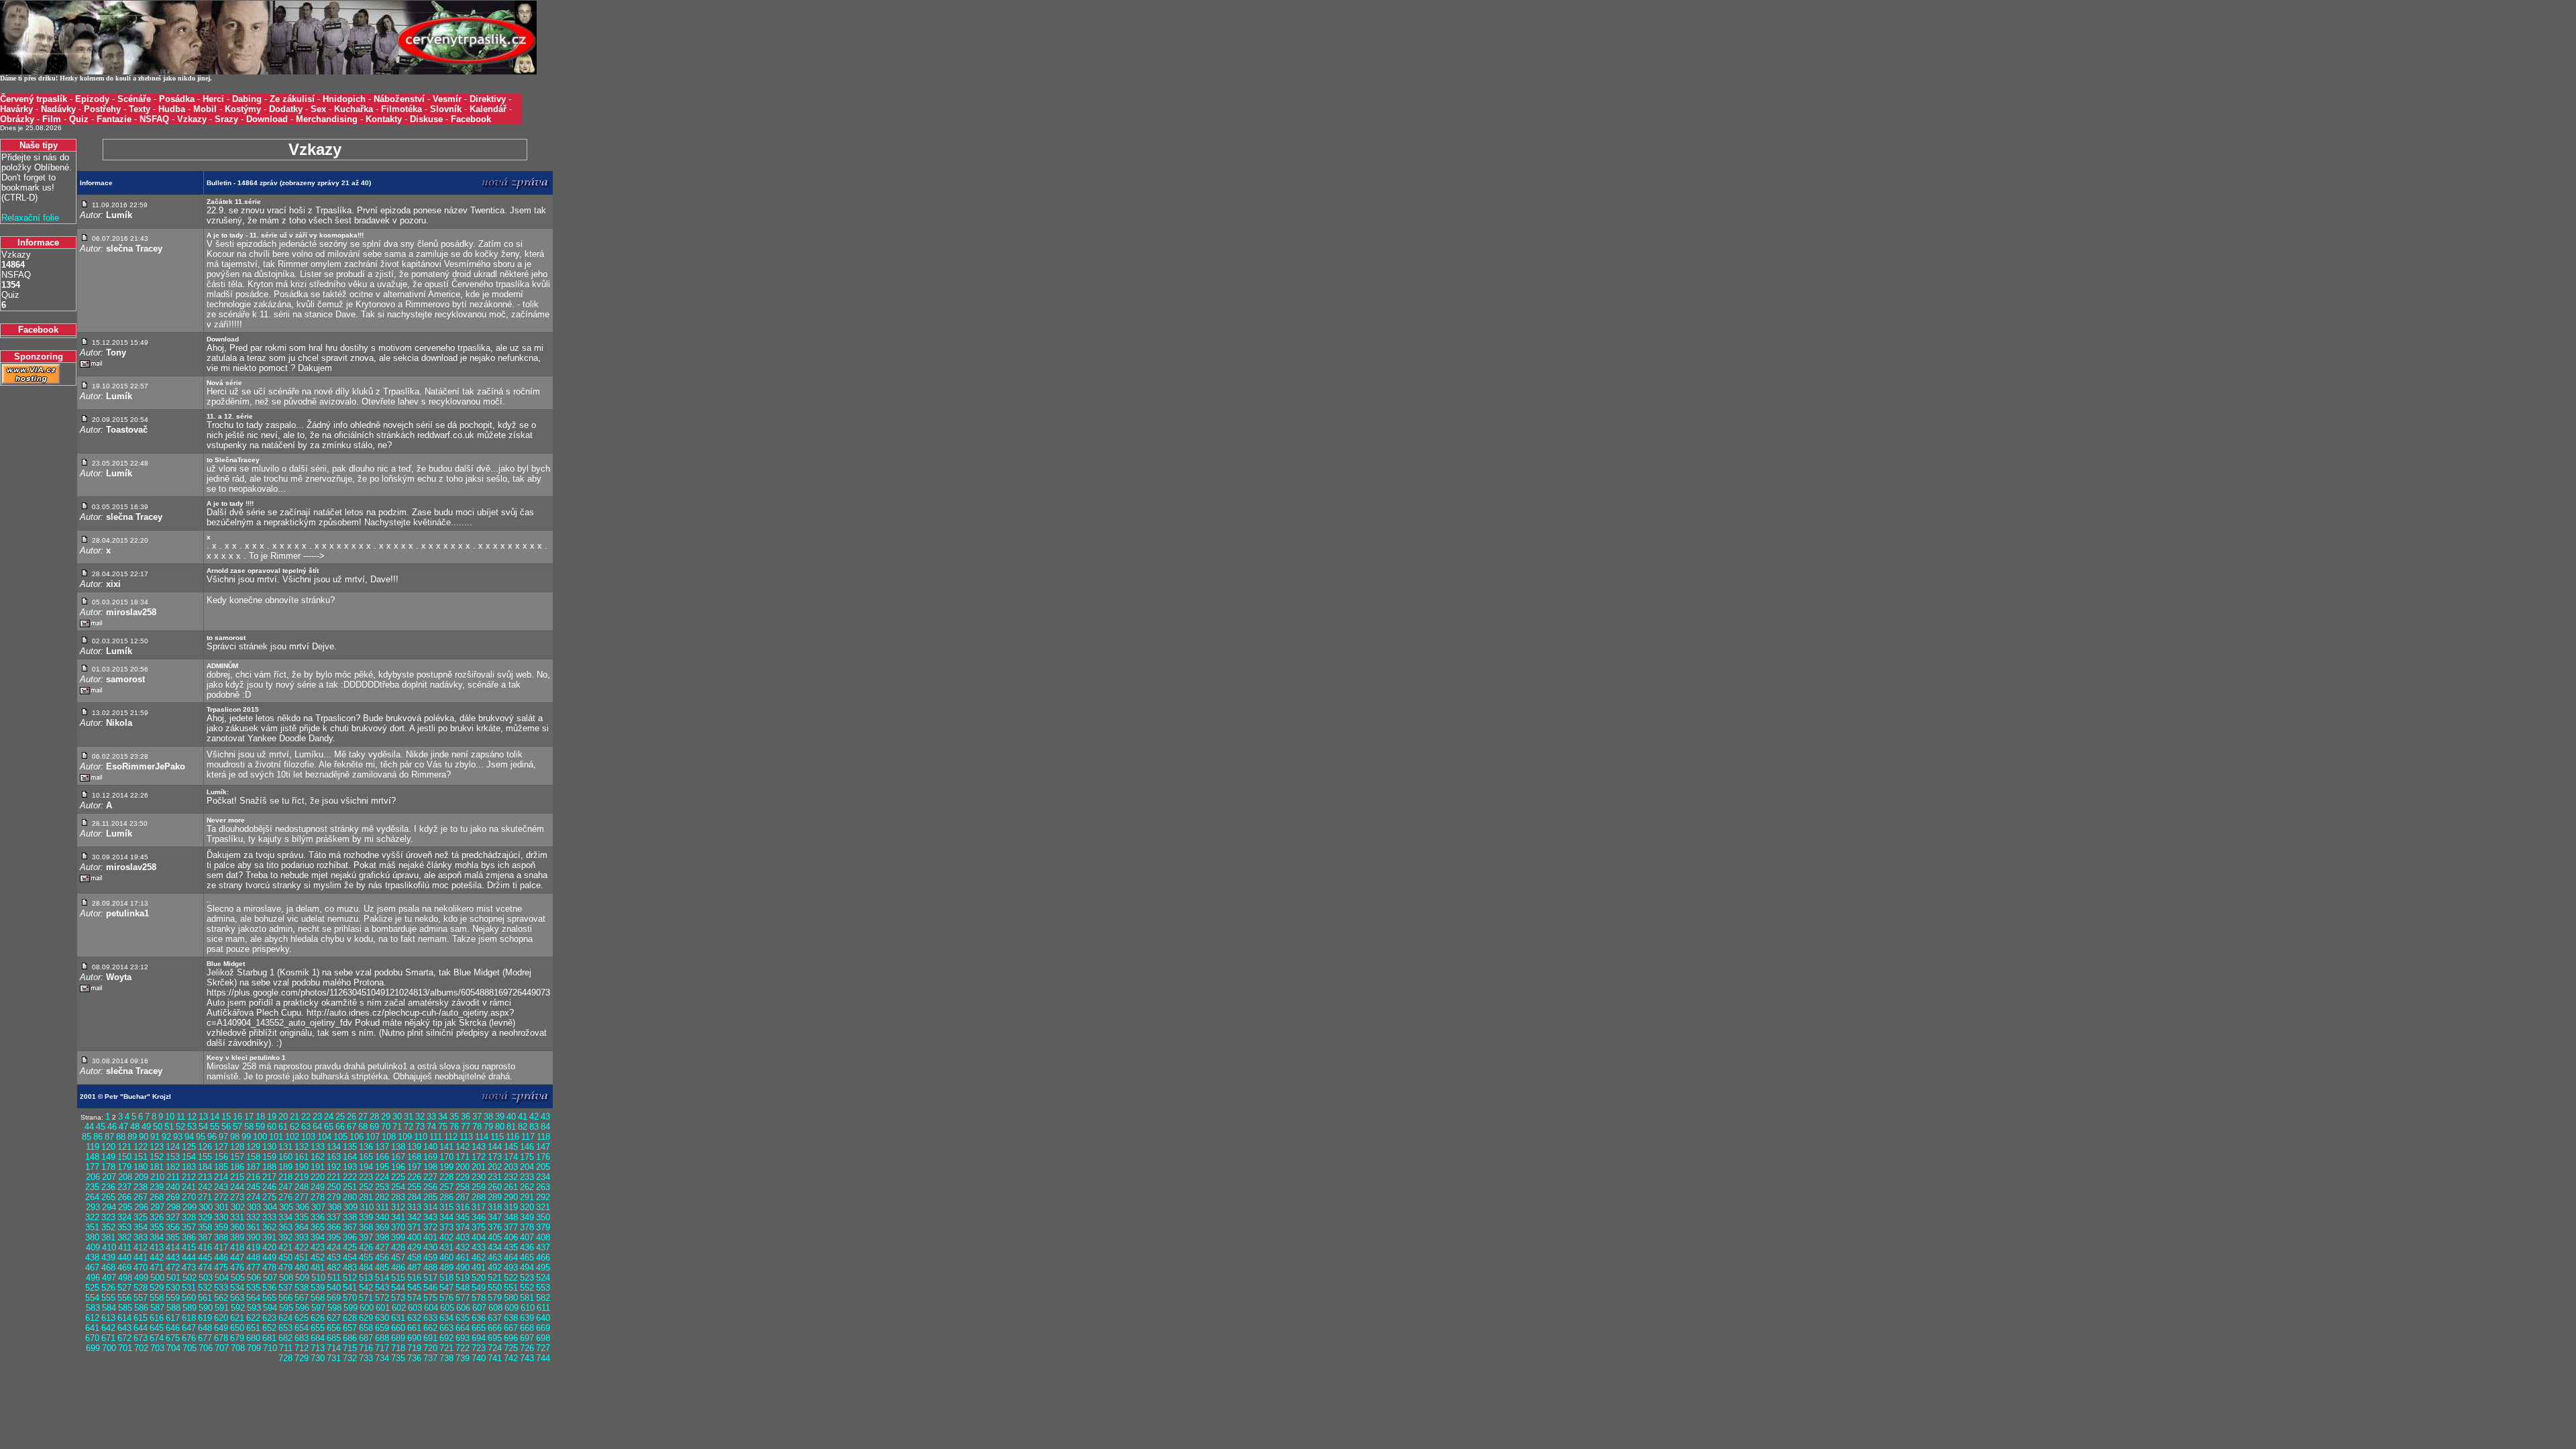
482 (334, 1268)
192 (334, 1167)
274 (253, 1197)
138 (398, 1147)
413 (157, 1247)
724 (495, 1348)
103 (308, 1137)
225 (398, 1177)
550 (495, 1288)
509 (302, 1278)
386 (189, 1237)
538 (302, 1288)
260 (495, 1187)
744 (543, 1358)
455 (366, 1257)
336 (318, 1217)
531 (189, 1288)
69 (374, 1127)
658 (366, 1328)
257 (446, 1187)
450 (285, 1257)
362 (269, 1227)
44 (89, 1127)
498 (125, 1278)
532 (205, 1288)
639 (527, 1318)
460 (446, 1257)
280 (350, 1197)
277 (302, 1197)
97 (223, 1137)
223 (366, 1177)
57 (237, 1127)
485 (382, 1268)
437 (543, 1247)
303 (254, 1207)
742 (511, 1358)
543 (382, 1288)
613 (108, 1318)
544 (398, 1288)
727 (543, 1348)
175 (527, 1157)
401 (430, 1237)
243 (221, 1187)
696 (511, 1338)
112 (451, 1137)
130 (269, 1147)
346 (479, 1217)
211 (173, 1177)
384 (157, 1237)
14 (215, 1117)
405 (495, 1237)
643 (124, 1328)
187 (253, 1167)
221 (334, 1177)
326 (157, 1217)
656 (334, 1328)
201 (479, 1167)
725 (511, 1348)
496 (93, 1278)
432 (463, 1247)
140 (430, 1147)
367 (350, 1227)
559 (173, 1298)
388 (221, 1237)
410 (109, 1247)
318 (495, 1207)
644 (141, 1328)
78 (477, 1127)
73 (420, 1127)
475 (221, 1268)
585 (125, 1308)
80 (500, 1127)
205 (543, 1167)
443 (173, 1257)
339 (366, 1217)
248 (302, 1187)
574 (414, 1298)
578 (479, 1298)
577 (463, 1298)
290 (511, 1197)
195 (382, 1167)
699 (93, 1348)
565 (269, 1298)
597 (318, 1308)
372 (430, 1227)
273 (237, 1197)
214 (221, 1177)
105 (340, 1137)
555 (108, 1298)
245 (253, 1187)
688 (382, 1338)
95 (201, 1137)
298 (173, 1207)
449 (269, 1257)
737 (430, 1358)
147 (543, 1147)
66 (340, 1127)
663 (446, 1328)
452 (318, 1257)
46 (112, 1127)
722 (463, 1348)
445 (205, 1257)
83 (534, 1127)
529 (157, 1288)
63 (306, 1127)
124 (173, 1147)
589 (190, 1308)
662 (430, 1328)
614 (124, 1318)
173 (495, 1157)
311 (382, 1207)
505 (238, 1278)
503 (206, 1278)
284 (414, 1197)
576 (446, 1298)
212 (189, 1177)
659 (382, 1328)
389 (237, 1237)
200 (463, 1167)
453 (334, 1257)
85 (87, 1137)
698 (543, 1338)
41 (523, 1117)
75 (443, 1127)
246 (269, 1187)
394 (318, 1237)
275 (269, 1197)
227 (430, 1177)
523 (527, 1278)
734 (382, 1358)
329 (205, 1217)
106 (357, 1137)
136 (366, 1147)
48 (135, 1127)
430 (430, 1247)
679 (237, 1338)
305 (286, 1207)
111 (436, 1137)
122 (141, 1147)
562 (221, 1298)
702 (141, 1348)
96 (212, 1137)
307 (318, 1207)
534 (237, 1288)
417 (221, 1247)
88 (121, 1137)
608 (495, 1308)
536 (269, 1288)
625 (302, 1318)
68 (363, 1127)
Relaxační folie (30, 218)
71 (397, 1127)
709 (254, 1348)
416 (205, 1247)
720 (430, 1348)
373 (446, 1227)
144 (495, 1147)
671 (108, 1338)
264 (92, 1197)
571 (366, 1298)
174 (511, 1157)
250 (334, 1187)
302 (238, 1207)
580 (511, 1298)
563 (237, 1298)
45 (101, 1127)
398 (382, 1237)
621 (237, 1318)
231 (495, 1177)
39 (500, 1117)
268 (157, 1197)
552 (527, 1288)
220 (318, 1177)
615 (141, 1318)
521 (495, 1278)
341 (398, 1217)
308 (334, 1207)
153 (173, 1157)
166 (382, 1157)
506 (254, 1278)
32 (420, 1117)
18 (260, 1117)
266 (124, 1197)
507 (270, 1278)
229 (463, 1177)
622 (253, 1318)
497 (109, 1278)
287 (463, 1197)
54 (203, 1127)
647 (189, 1328)
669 (543, 1328)
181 (157, 1167)
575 (430, 1298)
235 (92, 1187)
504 (222, 1278)
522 (511, 1278)
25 (340, 1117)
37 (477, 1117)
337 (334, 1217)
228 (446, 1177)
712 (302, 1348)
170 (446, 1157)
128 (237, 1147)
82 (523, 1127)
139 (414, 1147)
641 (92, 1328)
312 (398, 1207)
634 (446, 1318)
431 (446, 1247)
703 (157, 1348)
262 (527, 1187)
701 (125, 1348)
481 (318, 1268)
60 (272, 1127)
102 (292, 1137)
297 (157, 1207)
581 (527, 1298)
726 (527, 1348)
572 (382, 1298)
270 (189, 1197)
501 (173, 1278)
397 (366, 1237)
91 (155, 1137)
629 (366, 1318)
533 (221, 1288)
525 (92, 1288)
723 (479, 1348)
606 (463, 1308)
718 (398, 1348)
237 (124, 1187)
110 (421, 1137)
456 (382, 1257)
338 (350, 1217)
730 (318, 1358)
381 (108, 1237)
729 (302, 1358)
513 (366, 1278)
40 (511, 1117)
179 (124, 1167)
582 (543, 1298)
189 (285, 1167)
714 (334, 1348)
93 (178, 1137)
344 (446, 1217)
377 (511, 1227)
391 (269, 1237)
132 (302, 1147)
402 (446, 1237)
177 (92, 1167)
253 (382, 1187)
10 (170, 1117)
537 (285, 1288)
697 (527, 1338)
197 (414, 1167)
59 (260, 1127)
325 (141, 1217)
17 (249, 1117)
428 (398, 1247)
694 (479, 1338)
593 (254, 1308)
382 (124, 1237)
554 (92, 1298)
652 (269, 1328)
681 (269, 1338)
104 (324, 1137)
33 (431, 1117)
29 (386, 1117)
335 (302, 1217)
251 (350, 1187)
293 (93, 1207)
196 (398, 1167)
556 (124, 1298)
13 (203, 1117)
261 (511, 1187)
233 (527, 1177)
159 (269, 1157)
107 (373, 1137)
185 (221, 1167)
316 (463, 1207)
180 (141, 1167)
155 (205, 1157)
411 (125, 1247)
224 (382, 1177)
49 (146, 1127)
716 (366, 1348)
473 (189, 1268)
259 (479, 1187)
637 (495, 1318)
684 (318, 1338)
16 (237, 1117)
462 (479, 1257)
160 (285, 1157)
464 (511, 1257)
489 (446, 1268)
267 (141, 1197)
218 (285, 1177)
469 (124, 1268)
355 (157, 1227)
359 (221, 1227)
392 (285, 1237)
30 (397, 1117)
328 (189, 1217)
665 (479, 1328)
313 (414, 1207)
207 (109, 1177)
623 (269, 1318)
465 (527, 1257)
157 (237, 1157)
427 (382, 1247)
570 (350, 1298)
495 (543, 1268)
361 (253, 1227)
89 (132, 1137)
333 (269, 1217)
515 (398, 1278)
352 (108, 1227)
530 (173, 1288)
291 (527, 1197)
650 (237, 1328)
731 (334, 1358)
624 (285, 1318)
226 (414, 1177)
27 (363, 1117)
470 (141, 1268)
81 (511, 1127)
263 (543, 1187)
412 (141, 1247)
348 (511, 1217)
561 (205, 1298)
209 (141, 1177)
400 (414, 1237)
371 (414, 1227)
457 (398, 1257)
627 (334, 1318)
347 (495, 1217)
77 (466, 1127)
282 (382, 1197)
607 (479, 1308)
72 (409, 1127)
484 (366, 1268)
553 (543, 1288)
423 (318, 1247)
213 (205, 1177)
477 (253, 1268)
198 (430, 1167)
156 (221, 1157)
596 (302, 1308)
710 (270, 1348)
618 (189, 1318)
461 (463, 1257)
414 (173, 1247)
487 (414, 1268)
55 (215, 1127)
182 (173, 1167)
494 (527, 1268)
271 (205, 1197)
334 (285, 1217)
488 (430, 1268)
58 (249, 1127)
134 (334, 1147)
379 (543, 1227)
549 (479, 1288)
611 (543, 1308)
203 (511, 1167)
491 (479, 1268)
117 (528, 1137)
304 (270, 1207)
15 (226, 1117)
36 (466, 1117)
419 (253, 1247)
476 (237, 1268)
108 (389, 1137)
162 (318, 1157)
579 (495, 1298)
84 (545, 1127)
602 (399, 1308)
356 (173, 1227)
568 (318, 1298)
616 (157, 1318)
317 (479, 1207)
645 (157, 1328)
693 (463, 1338)
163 (334, 1157)
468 (108, 1268)
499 (141, 1278)
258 (463, 1187)
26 (352, 1117)
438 (92, 1257)
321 (543, 1207)
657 (350, 1328)
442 (157, 1257)
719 (414, 1348)
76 (454, 1127)
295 (125, 1207)
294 (109, 1207)
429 (414, 1247)
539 (318, 1288)
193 (350, 1167)
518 (446, 1278)
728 (285, 1358)
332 (253, 1217)
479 (285, 1268)
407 (527, 1237)
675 (173, 1338)
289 (495, 1197)
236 (108, 1187)
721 (446, 1348)
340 (382, 1217)
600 (367, 1308)
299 (190, 1207)
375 (479, 1227)
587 (157, 1308)
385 (173, 1237)
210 (157, 1177)
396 (350, 1237)
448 (253, 1257)
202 (495, 1167)
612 (92, 1318)
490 (463, 1268)
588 (173, 1308)
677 (205, 1338)
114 (482, 1137)
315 (446, 1207)
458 (414, 1257)
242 (205, 1187)
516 (414, 1278)
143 (479, 1147)
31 (409, 1117)
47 (123, 1127)
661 (414, 1328)
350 (543, 1217)
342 (414, 1217)
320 (527, 1207)
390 (253, 1237)
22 (306, 1117)
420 (269, 1247)
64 (317, 1127)
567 (302, 1298)
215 (237, 1177)
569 (334, 1298)
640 (543, 1318)
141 (446, 1147)
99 (246, 1137)
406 (511, 1237)
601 (383, 1308)
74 (431, 1127)
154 (189, 1157)
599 (351, 1308)
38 (488, 1117)
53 (192, 1127)
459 (430, 1257)
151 (141, 1157)
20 (283, 1117)
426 (366, 1247)
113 (466, 1137)
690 (414, 1338)
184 (205, 1167)
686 (350, 1338)
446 (221, 1257)
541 (350, 1288)
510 (318, 1278)
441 (141, 1257)
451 (302, 1257)
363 (285, 1227)
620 (221, 1318)
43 (545, 1117)
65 (329, 1127)
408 (543, 1237)
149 (108, 1157)
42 (534, 1117)
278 (318, 1197)
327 (173, 1217)
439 (108, 1257)
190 (302, 1167)
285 (430, 1197)
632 (414, 1318)
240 (173, 1187)
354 (141, 1227)
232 (511, 1177)
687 (366, 1338)
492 (495, 1268)
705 (190, 1348)
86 (98, 1137)
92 (166, 1137)
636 (479, 1318)
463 (495, 1257)
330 (221, 1217)
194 (366, 1167)
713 (318, 1348)
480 (302, 1268)
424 (334, 1247)
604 (431, 1308)
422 (302, 1247)
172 (479, 1157)
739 (463, 1358)
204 (527, 1167)
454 (350, 1257)
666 (495, 1328)
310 (367, 1207)
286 (446, 1197)
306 (302, 1207)
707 (222, 1348)
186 (237, 1167)
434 (495, 1247)
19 (272, 1117)
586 (141, 1308)
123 (157, 1147)
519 (463, 1278)
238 (141, 1187)
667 (511, 1328)
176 (543, 1157)
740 (479, 1358)
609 (512, 1308)
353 (124, 1227)
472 (173, 1268)
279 (334, 1197)
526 (108, 1288)
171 (463, 1157)
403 (463, 1237)
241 (189, 1187)
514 (382, 1278)
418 (237, 1247)
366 (334, 1227)
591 (222, 1308)
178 (108, 1167)
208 (125, 1177)
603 (415, 1308)
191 (318, 1167)
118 (543, 1137)
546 (430, 1288)
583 (93, 1308)
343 (430, 1217)
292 (543, 1197)
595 (286, 1308)
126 (205, 1147)
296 (141, 1207)
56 (226, 1127)
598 (334, 1308)
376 (495, 1227)
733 (366, 1358)
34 (443, 1117)
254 (398, 1187)
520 (479, 1278)
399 (398, 1237)
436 (527, 1247)
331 (237, 1217)
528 (141, 1288)
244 (237, 1187)
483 (350, 1268)
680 (253, 1338)
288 (479, 1197)
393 (302, 1237)
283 (398, 1197)
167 (398, 1157)
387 (205, 1237)
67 (352, 1127)
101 (276, 1137)
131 (285, 1147)
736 (414, 1358)
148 (92, 1157)
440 (124, 1257)
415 (189, 1247)
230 (479, 1177)
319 (511, 1207)
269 (173, 1197)
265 (108, 1197)
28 (374, 1117)
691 (430, 1338)
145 (511, 1147)
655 (318, 1328)
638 (511, 1318)
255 (414, 1187)
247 (285, 1187)
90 (144, 1137)
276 (285, 1197)
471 (157, 1268)
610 (528, 1308)
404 (479, 1237)
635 (463, 1318)
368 (366, 1227)
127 (221, 1147)
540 (334, 1288)
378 (527, 1227)
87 (109, 1137)
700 (109, 1348)
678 (221, 1338)
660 (398, 1328)
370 (398, 1227)
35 (454, 1117)
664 (463, 1328)
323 (108, 1217)
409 (93, 1247)
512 (350, 1278)
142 (463, 1147)
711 (286, 1348)
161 (302, 1157)
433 (479, 1247)
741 (495, 1358)
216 (253, 1177)
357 (189, 1227)
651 (253, 1328)
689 (398, 1338)
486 (398, 1268)
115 (497, 1137)
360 (237, 1227)
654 (302, 1328)
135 (350, 1147)
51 (169, 1127)
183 (189, 1167)
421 (285, 1247)
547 (446, 1288)
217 (269, 1177)
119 (93, 1147)
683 (302, 1338)
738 (446, 1358)
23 (317, 1117)
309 (351, 1207)
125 (189, 1147)
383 (141, 1237)
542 (366, 1288)
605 (447, 1308)
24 (329, 1117)
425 (350, 1247)
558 (157, 1298)
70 (386, 1127)
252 (366, 1187)
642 (108, 1328)
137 (382, 1147)
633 (430, 1318)
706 (206, 1348)
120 (108, 1147)
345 (463, 1217)
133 (318, 1147)
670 (92, 1338)
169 (430, 1157)
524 (543, 1278)
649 (221, 1328)
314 (430, 1207)
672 (124, 1338)
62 (294, 1127)
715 (350, 1348)
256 (430, 1187)
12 (192, 1117)
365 (318, 1227)
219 (302, 1177)
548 (463, 1288)
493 (511, 1268)
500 (157, 1278)
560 (189, 1298)
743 (527, 1358)
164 (350, 1157)
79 (488, 1127)
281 (366, 1197)
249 (318, 1187)
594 (270, 1308)
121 (124, 1147)
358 (205, 1227)
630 (382, 1318)
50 (158, 1127)
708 (238, 1348)
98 (235, 1137)
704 (173, 1348)
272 (221, 1197)
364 (302, 1227)
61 (283, 1127)
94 (189, 1137)
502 (190, 1278)
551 (511, 1288)
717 (382, 1348)
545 (414, 1288)
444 (189, 1257)
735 (398, 1358)
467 (92, 1268)
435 (511, 1247)
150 (124, 1157)
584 (109, 1308)
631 (398, 1318)
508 (286, 1278)
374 (463, 1227)
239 (157, 1187)
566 (285, 1298)
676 (189, 1338)
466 (543, 1257)
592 (238, 1308)
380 (92, 1237)
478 (269, 1268)
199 (446, 1167)
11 (181, 1117)
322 (92, 1217)
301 (222, 1207)
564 (253, 1298)
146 (527, 1147)
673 (141, 1338)
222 (350, 1177)
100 (260, 1137)
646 (173, 1328)
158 (253, 1157)
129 (253, 1147)
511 (334, 1278)
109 (405, 1137)
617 (173, 1318)
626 (318, 1318)
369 (382, 1227)
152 (157, 1157)
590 (206, 1308)
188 (269, 1167)
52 (180, 1127)
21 (294, 1117)
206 (93, 1177)
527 (124, 1288)
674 (157, 1338)
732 (350, 1358)
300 (206, 1207)
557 (141, 1298)
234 (543, 1177)
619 (205, 1318)
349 (527, 1217)
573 (398, 1298)
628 (350, 1318)
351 (92, 1227)
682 (285, 1338)
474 (205, 1268)
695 (495, 1338)
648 (205, 1328)
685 (334, 1338)
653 (285, 1328)
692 (446, 1338)
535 (253, 1288)
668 (527, 1328)
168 (414, 1157)
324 (124, 1217)
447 (237, 1257)
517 (430, 1278)
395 (334, 1237)
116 (513, 1137)
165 (366, 1157)
